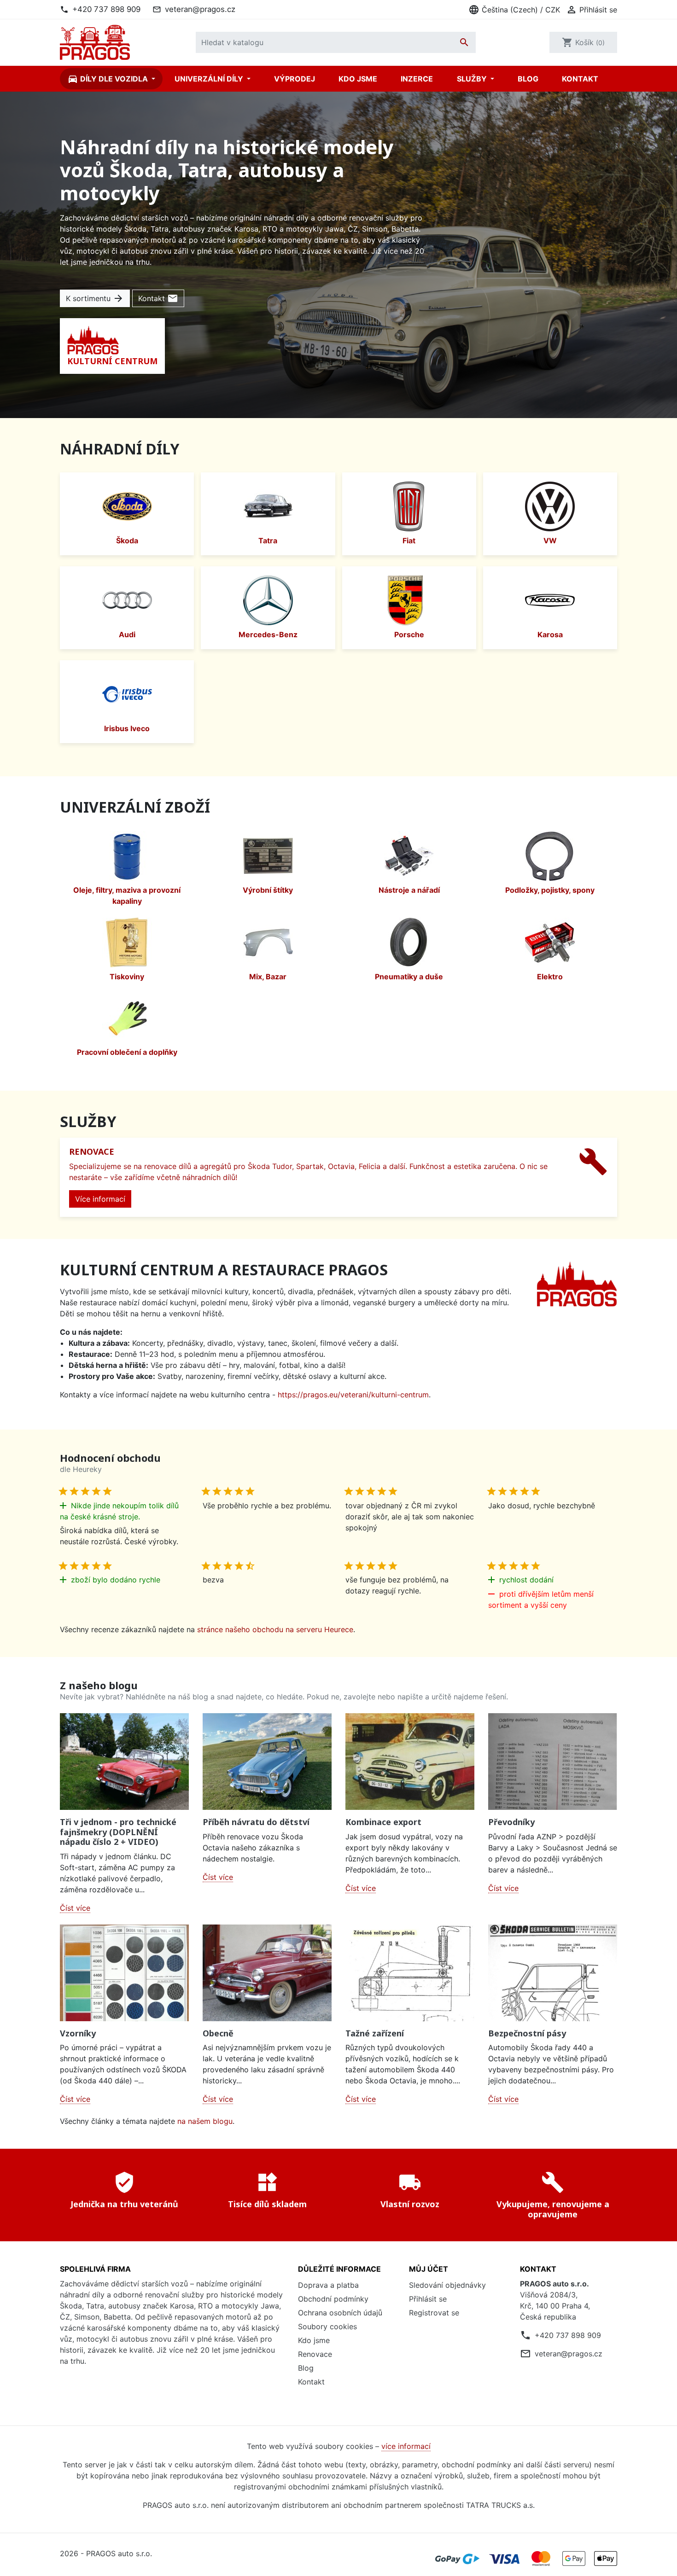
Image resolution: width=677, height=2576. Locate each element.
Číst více (75, 1908)
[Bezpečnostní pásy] (553, 1973)
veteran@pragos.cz (200, 9)
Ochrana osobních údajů (340, 2313)
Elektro (550, 977)
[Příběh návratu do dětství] (267, 1762)
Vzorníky (78, 2033)
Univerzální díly (210, 79)
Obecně (218, 2033)
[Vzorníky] (124, 1973)
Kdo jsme (358, 79)
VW (550, 541)
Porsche (409, 634)
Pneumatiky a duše (409, 977)
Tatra (268, 541)
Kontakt (580, 79)
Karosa (550, 634)
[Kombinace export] (410, 1762)
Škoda (127, 541)
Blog (528, 79)
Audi (127, 634)
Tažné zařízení (375, 2033)
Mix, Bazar (268, 977)
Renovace (315, 2354)
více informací (406, 2446)
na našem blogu (205, 2121)
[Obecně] (267, 1973)
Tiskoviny (127, 977)
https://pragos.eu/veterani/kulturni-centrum (353, 1395)
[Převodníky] (553, 1762)
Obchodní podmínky (333, 2299)
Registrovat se (434, 2313)
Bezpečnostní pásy (527, 2033)
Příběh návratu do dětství (256, 1822)
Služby (473, 79)
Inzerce (417, 79)
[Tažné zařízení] (410, 1973)
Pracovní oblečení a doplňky (127, 1052)
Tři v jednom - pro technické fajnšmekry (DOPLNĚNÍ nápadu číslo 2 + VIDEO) (118, 1832)
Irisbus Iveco (127, 728)
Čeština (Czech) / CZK (514, 10)
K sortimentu (95, 298)
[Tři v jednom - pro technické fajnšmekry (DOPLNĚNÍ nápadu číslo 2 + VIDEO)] (124, 1762)
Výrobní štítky (268, 890)
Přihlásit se (428, 2299)
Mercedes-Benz (268, 634)
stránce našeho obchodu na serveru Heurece (275, 1629)
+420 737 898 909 (106, 9)
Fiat (409, 541)
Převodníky (511, 1822)
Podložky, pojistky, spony (550, 890)
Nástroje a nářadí (409, 890)
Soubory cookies (327, 2326)
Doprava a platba (328, 2285)
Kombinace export (383, 1822)
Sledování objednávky (447, 2285)
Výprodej (295, 79)
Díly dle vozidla (108, 79)
